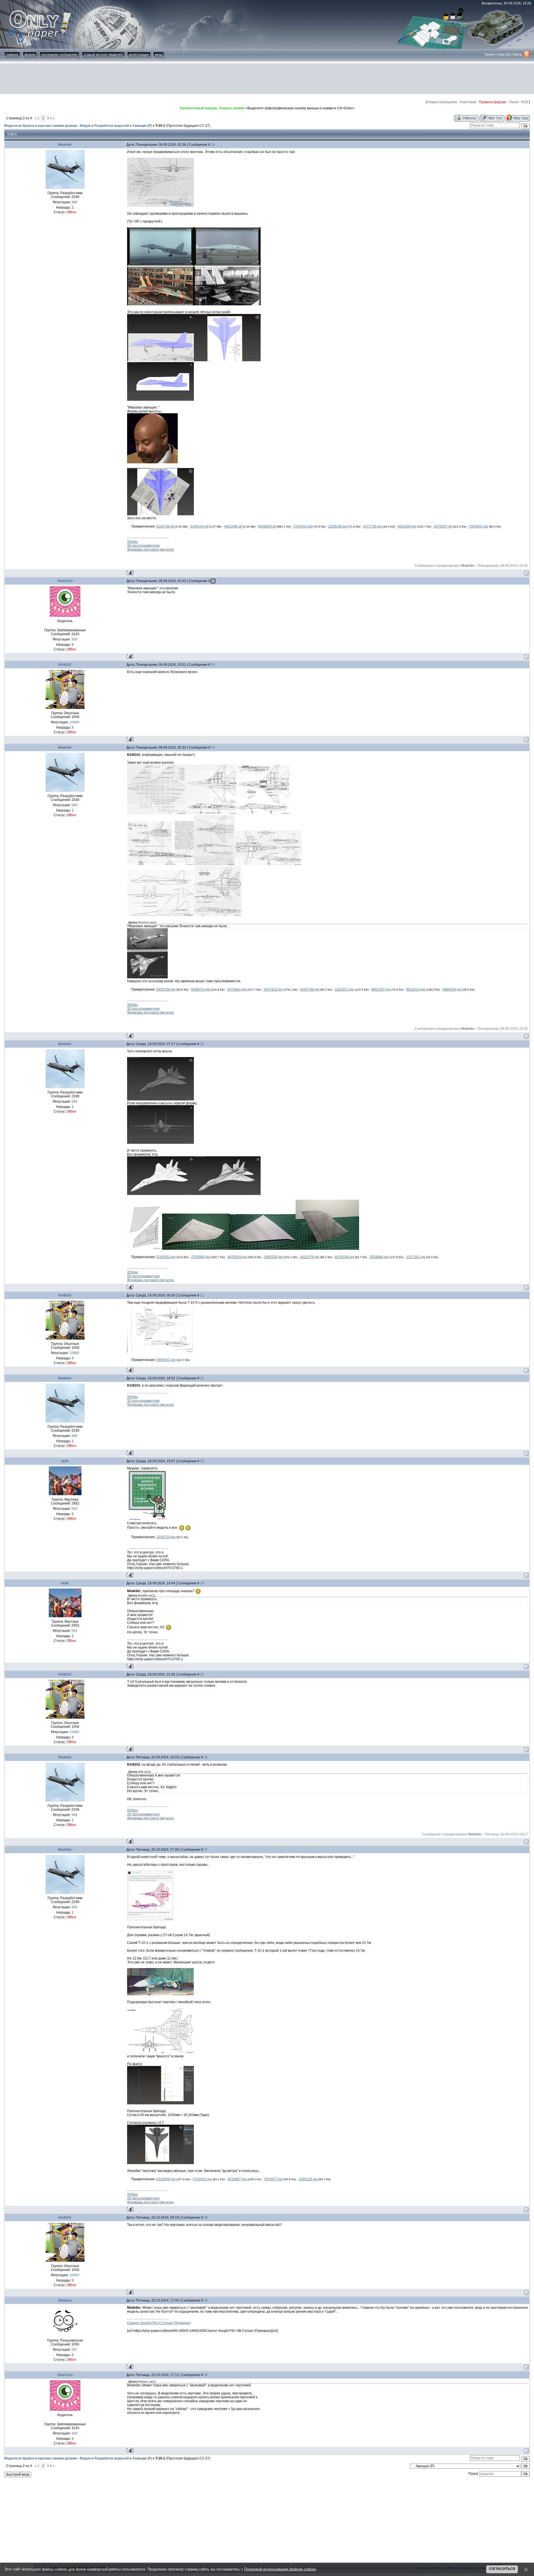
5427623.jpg (273, 989)
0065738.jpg (310, 989)
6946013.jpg (201, 989)
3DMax (133, 542)
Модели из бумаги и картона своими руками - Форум (47, 126)
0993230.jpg (274, 1257)
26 (206, 1757)
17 (213, 581)
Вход (159, 55)
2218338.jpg (338, 526)
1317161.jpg (416, 1257)
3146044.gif (199, 526)
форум (30, 55)
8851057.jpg (381, 989)
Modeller (65, 145)
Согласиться (502, 2569)
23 (202, 1461)
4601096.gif (233, 526)
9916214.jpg (416, 989)
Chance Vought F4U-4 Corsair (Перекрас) (159, 2323)
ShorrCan (65, 581)
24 (202, 1583)
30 (206, 2375)
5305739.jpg (166, 989)
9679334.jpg (237, 1257)
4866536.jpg (452, 989)
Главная (12, 55)
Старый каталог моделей (103, 55)
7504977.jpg (274, 2179)
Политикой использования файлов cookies (280, 2569)
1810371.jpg (344, 989)
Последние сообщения (59, 55)
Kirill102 (65, 665)
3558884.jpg (379, 1257)
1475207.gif (443, 526)
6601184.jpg (407, 526)
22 (202, 1378)
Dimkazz (65, 2300)
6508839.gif (267, 526)
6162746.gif (165, 526)
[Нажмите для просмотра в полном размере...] (160, 206)
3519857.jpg (237, 2179)
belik (65, 1461)
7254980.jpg (201, 1257)
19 (213, 748)
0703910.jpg (202, 2179)
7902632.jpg (479, 526)
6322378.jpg (310, 1257)
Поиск (514, 102)
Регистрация (139, 55)
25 (202, 1674)
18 (213, 665)
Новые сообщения (442, 102)
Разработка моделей (112, 126)
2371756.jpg (373, 526)
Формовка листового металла (150, 550)
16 (213, 145)
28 (206, 2218)
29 (206, 2300)
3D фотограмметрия (143, 546)
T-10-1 (160, 126)
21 (202, 1295)
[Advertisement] (267, 79)
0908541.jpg (166, 1360)
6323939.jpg (166, 2179)
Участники (468, 102)
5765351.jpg (166, 1257)
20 (202, 1044)
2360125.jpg (308, 2179)
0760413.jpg (303, 526)
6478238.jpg (344, 1257)
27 (206, 1850)
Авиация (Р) (142, 126)
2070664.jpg (237, 989)
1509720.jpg (166, 1537)
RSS (525, 102)
